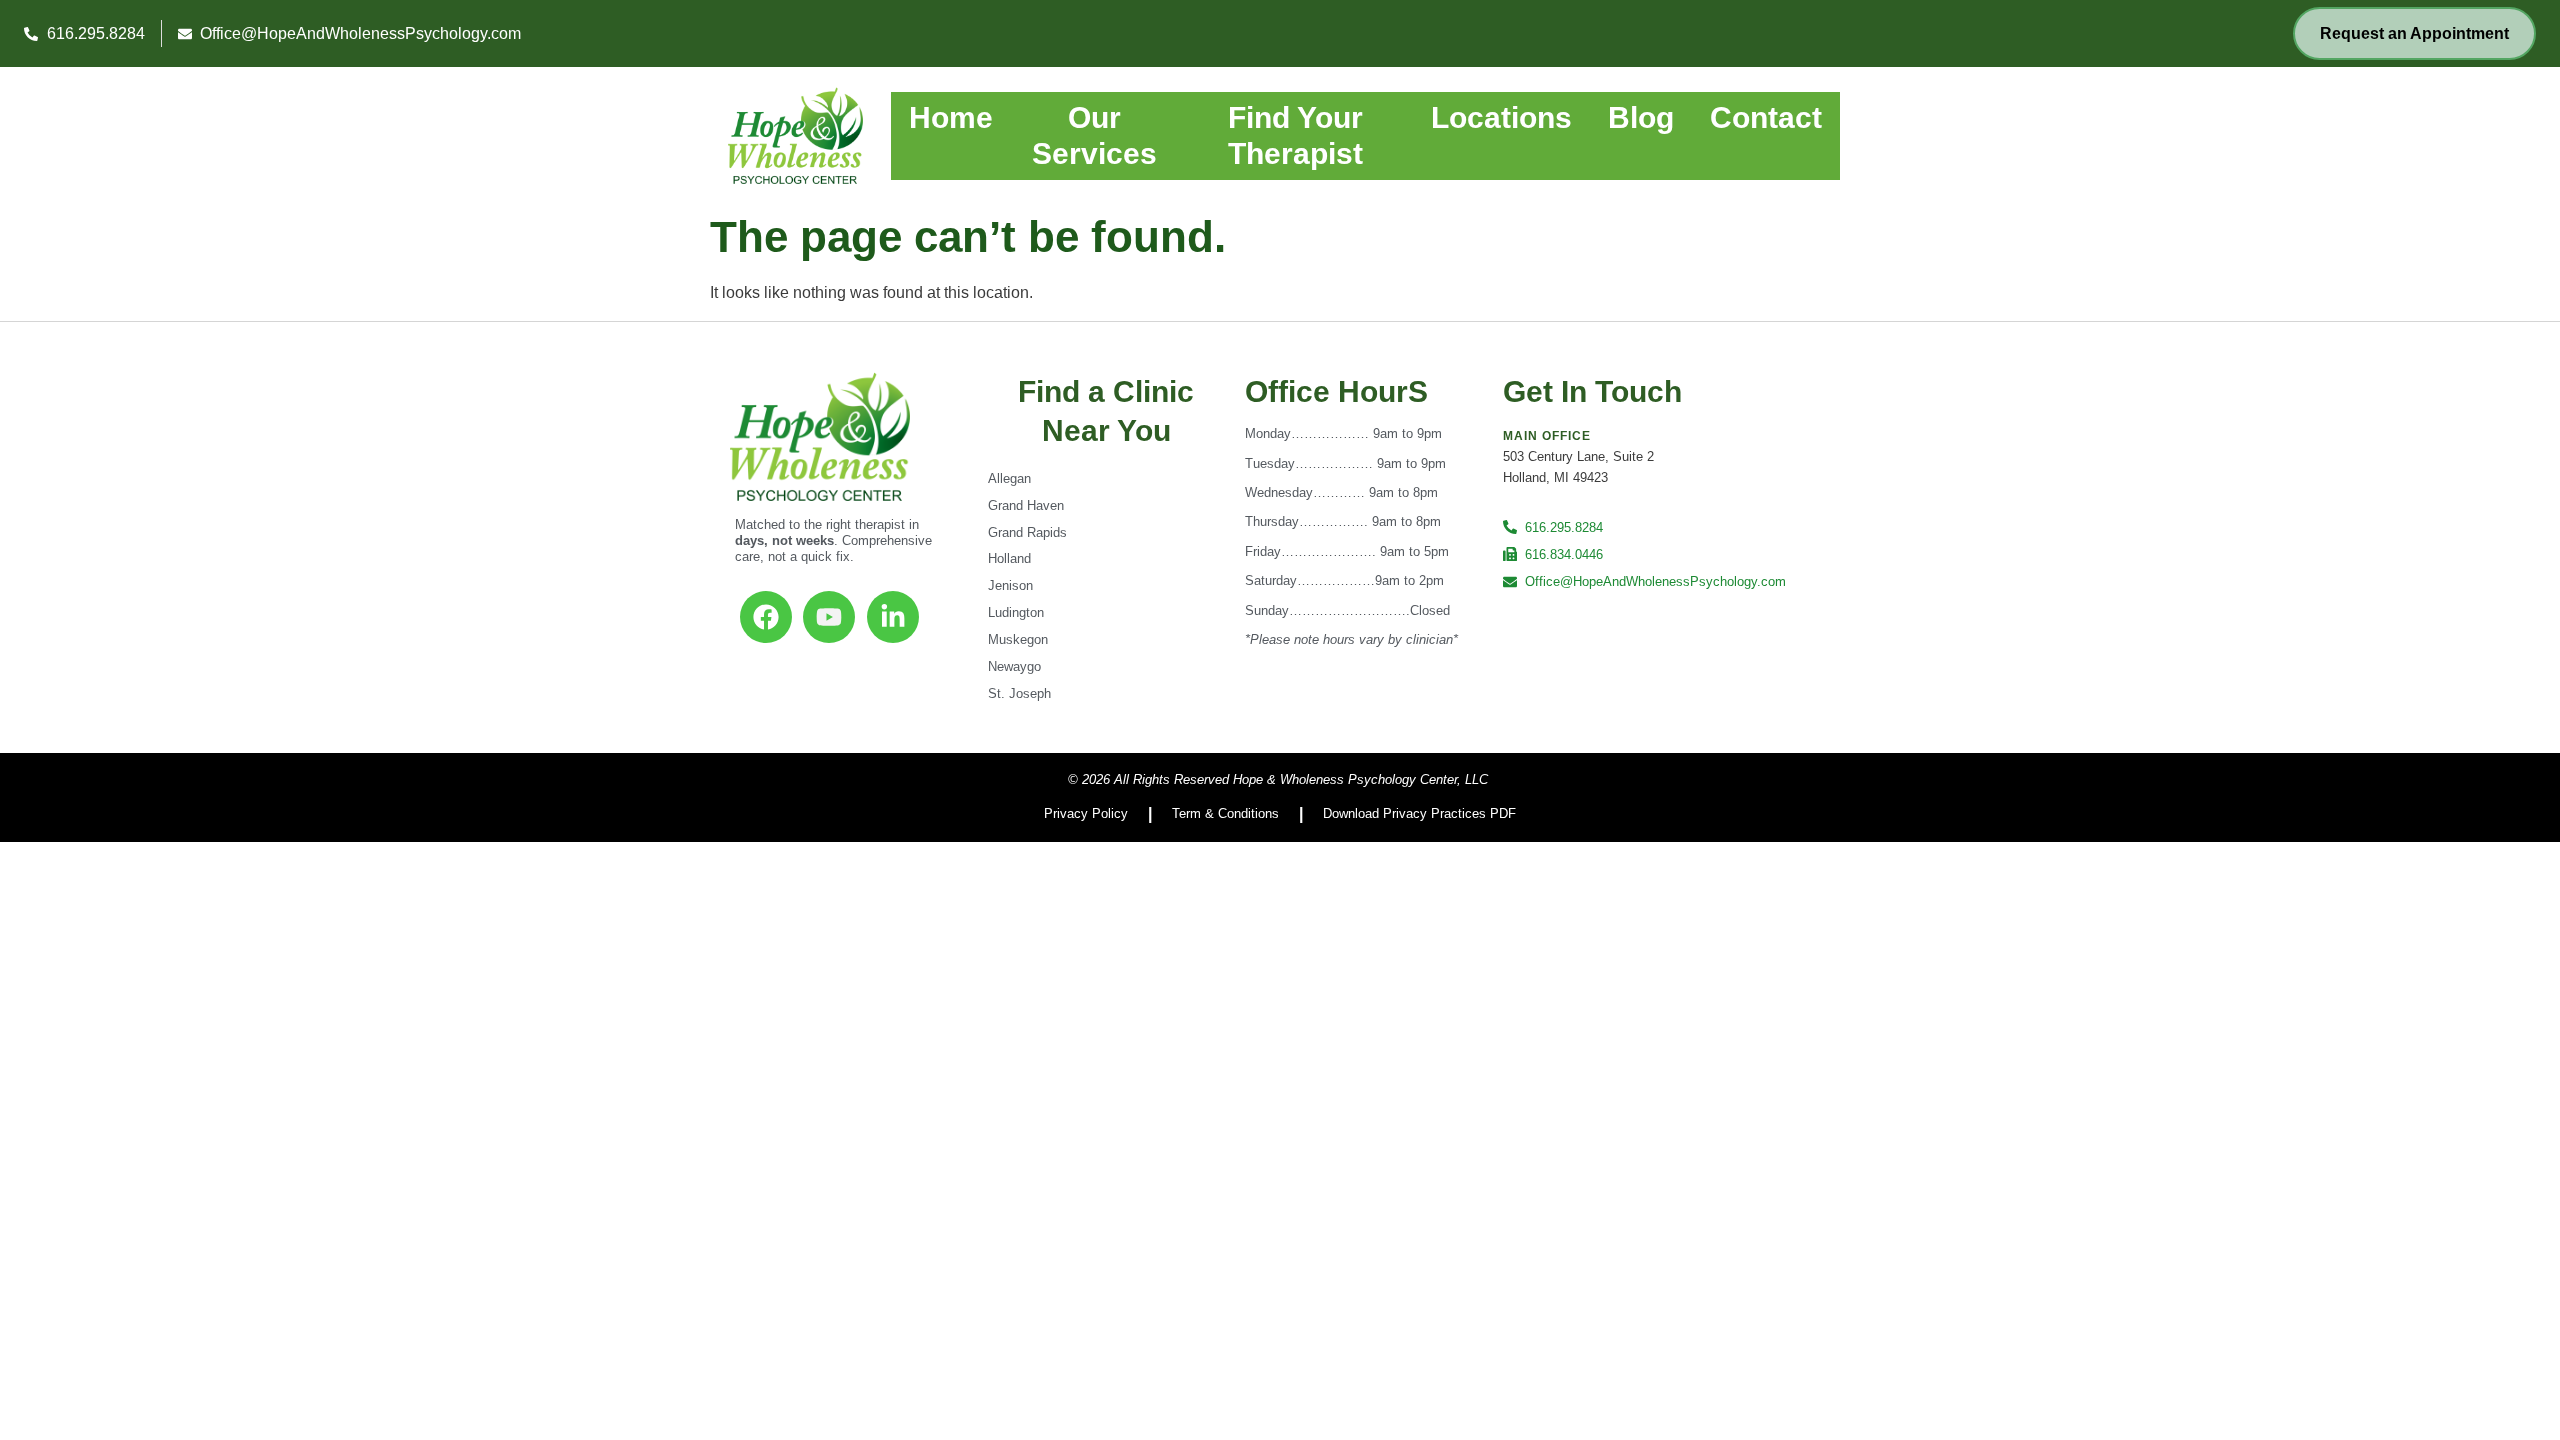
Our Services (1094, 135)
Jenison (1010, 585)
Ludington (1016, 612)
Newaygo (1014, 666)
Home (951, 117)
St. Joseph (1019, 693)
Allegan (1009, 478)
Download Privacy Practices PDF (1419, 813)
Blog (1641, 117)
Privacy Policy (1086, 813)
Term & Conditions (1225, 813)
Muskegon (1018, 639)
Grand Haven (1026, 505)
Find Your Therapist (1295, 135)
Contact (1766, 117)
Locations (1501, 117)
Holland (1009, 558)
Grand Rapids (1027, 532)
